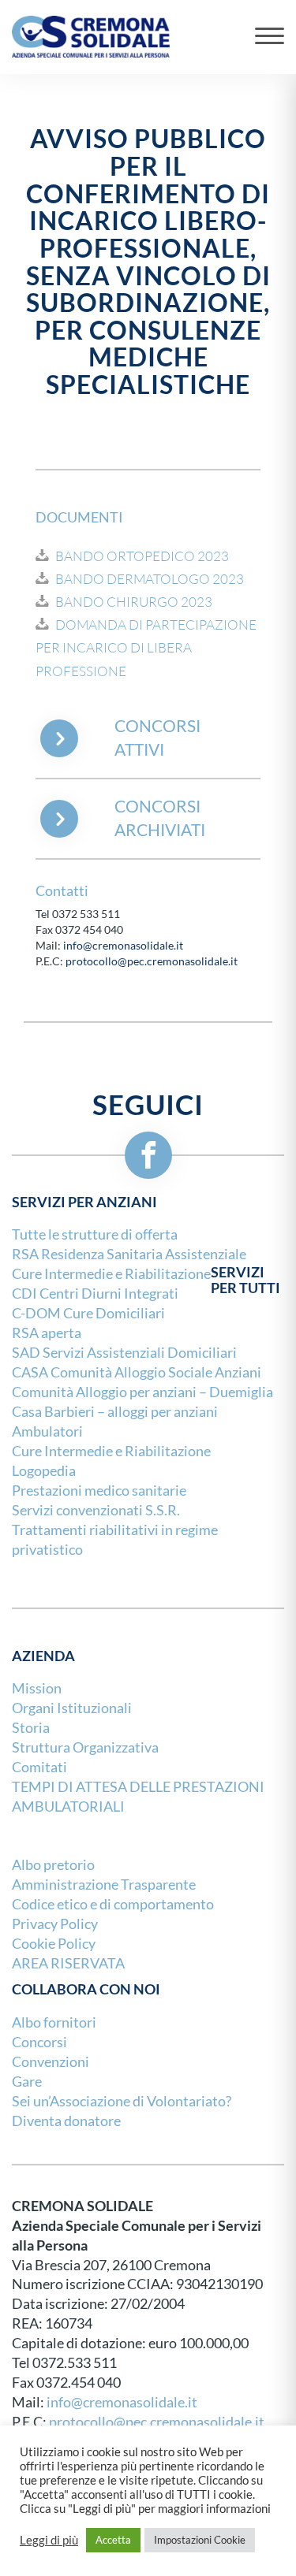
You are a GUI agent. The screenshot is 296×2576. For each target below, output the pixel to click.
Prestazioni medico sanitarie (99, 1491)
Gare (27, 2082)
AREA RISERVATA (68, 1963)
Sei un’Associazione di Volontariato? (122, 2101)
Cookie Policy (54, 1944)
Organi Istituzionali (72, 1708)
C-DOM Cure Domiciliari (88, 1313)
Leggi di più (49, 2541)
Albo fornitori (54, 2022)
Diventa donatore (66, 2121)
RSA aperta (47, 1333)
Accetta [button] (113, 2540)
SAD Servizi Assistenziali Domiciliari (124, 1353)
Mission (37, 1688)
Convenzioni (51, 2062)
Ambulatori (47, 1431)
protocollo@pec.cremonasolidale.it (152, 961)
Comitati (39, 1767)
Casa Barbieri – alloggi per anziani (115, 1412)
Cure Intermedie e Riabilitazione (111, 1451)
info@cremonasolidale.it (123, 946)
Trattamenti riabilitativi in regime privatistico (115, 1540)
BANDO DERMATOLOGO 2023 (150, 579)
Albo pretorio (53, 1865)
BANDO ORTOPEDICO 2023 (142, 556)
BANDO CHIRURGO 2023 (134, 602)
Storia (31, 1728)
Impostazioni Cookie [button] (200, 2540)
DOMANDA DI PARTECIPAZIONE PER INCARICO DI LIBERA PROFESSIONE (146, 648)
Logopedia (44, 1471)
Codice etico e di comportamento (113, 1904)
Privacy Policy (55, 1924)
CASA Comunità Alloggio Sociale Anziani (137, 1372)
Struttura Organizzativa (85, 1747)
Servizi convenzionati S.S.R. (96, 1510)
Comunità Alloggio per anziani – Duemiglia (142, 1392)
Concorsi (39, 2042)
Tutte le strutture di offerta (95, 1234)
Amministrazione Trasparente (104, 1885)
